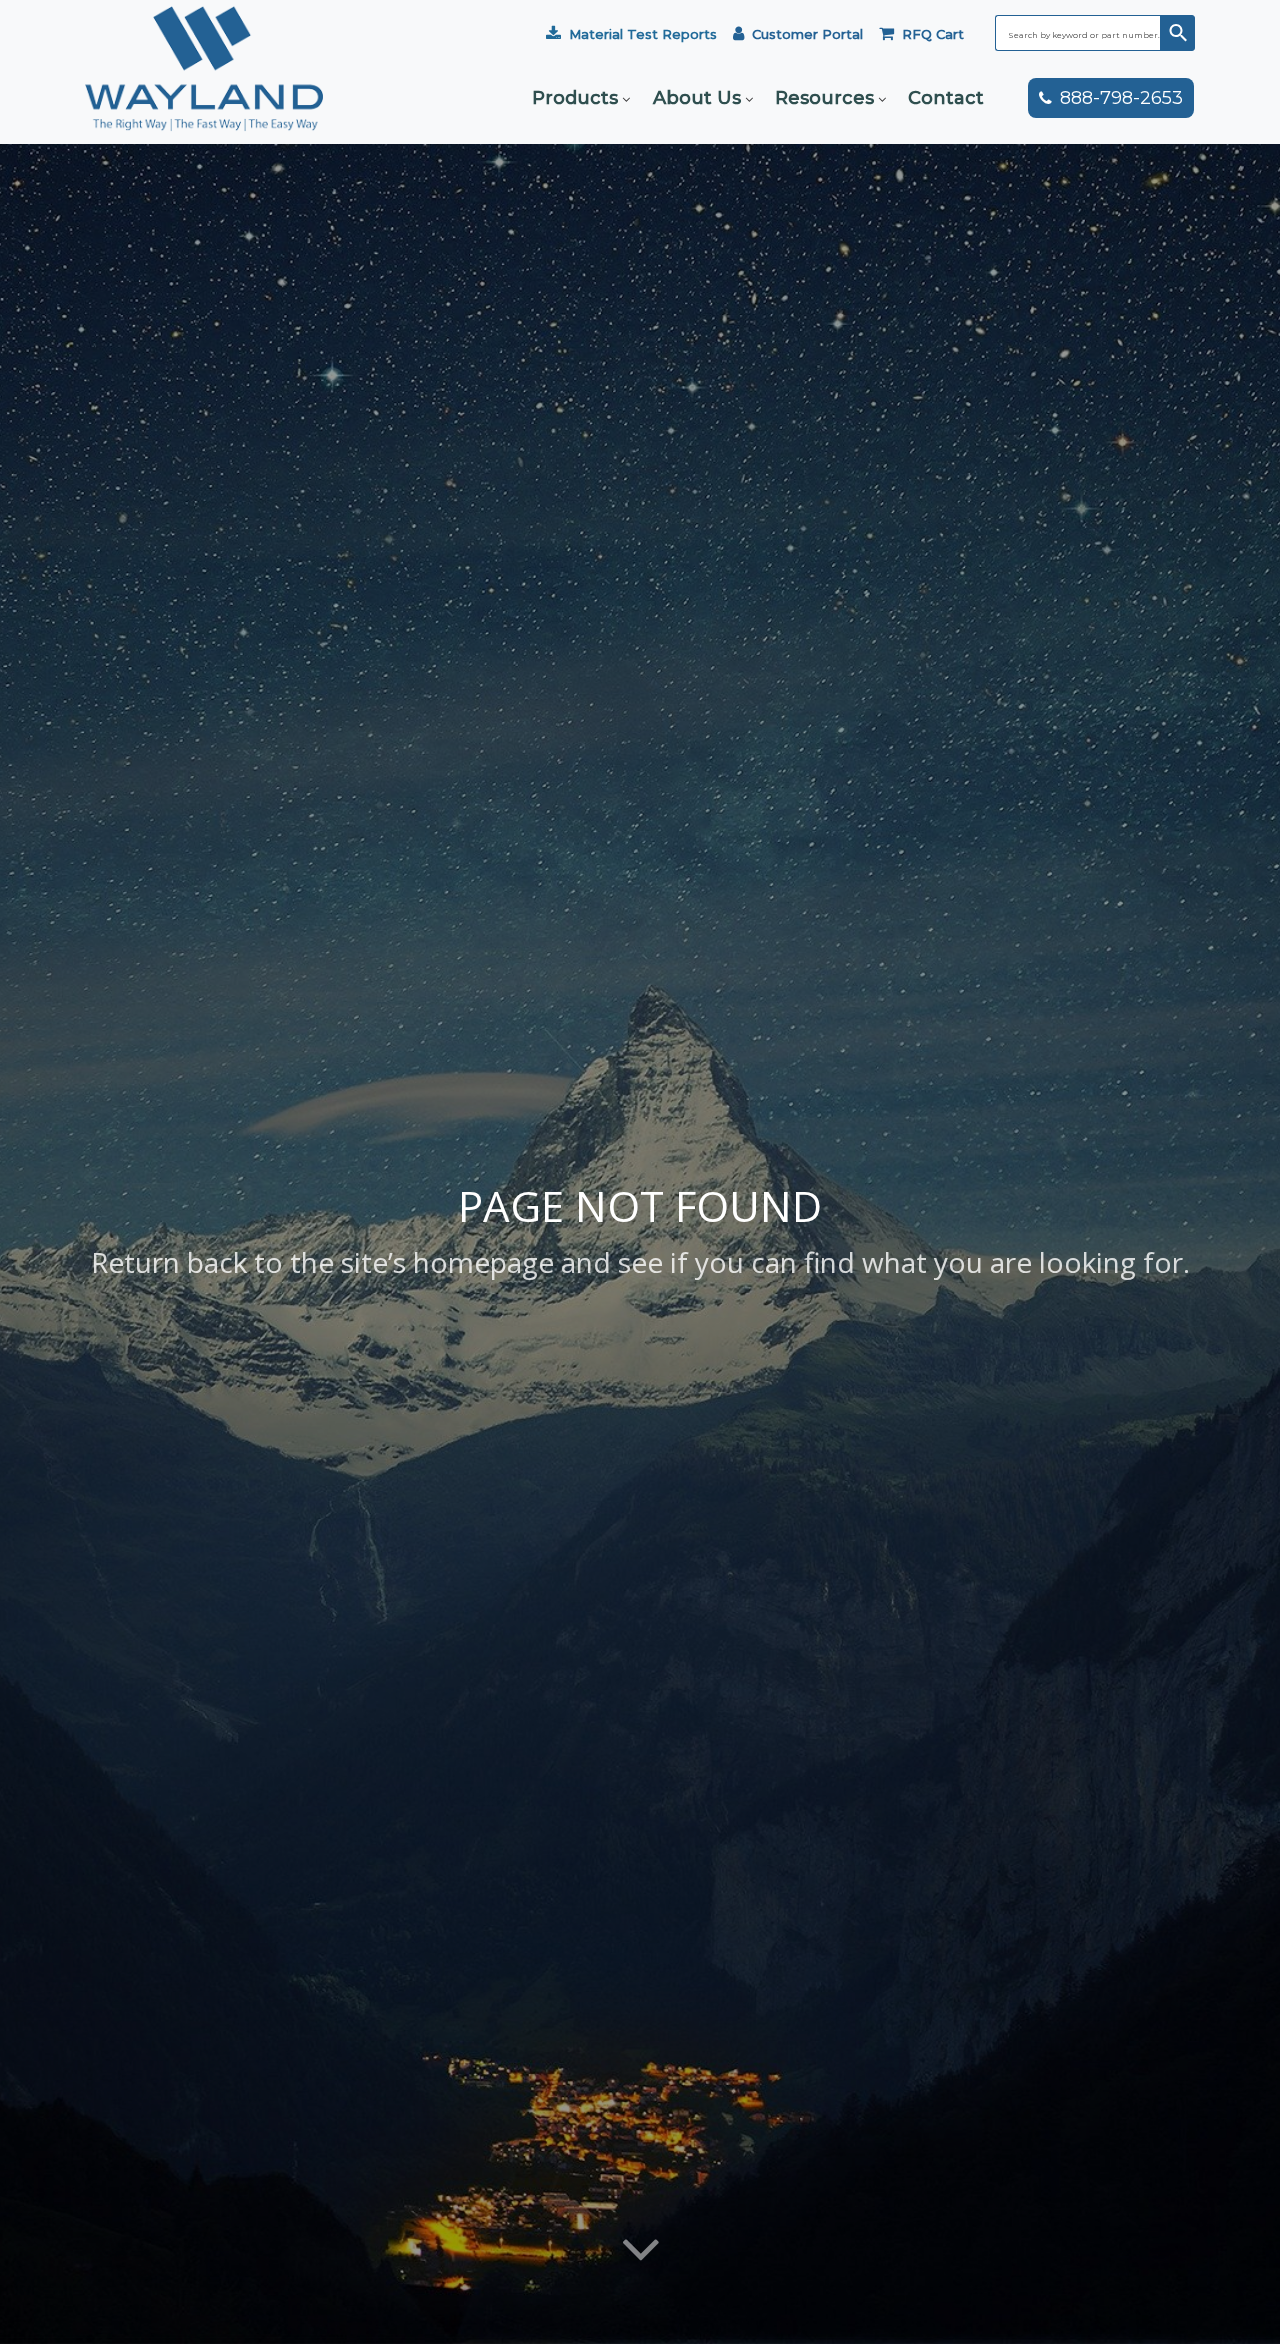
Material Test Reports (643, 34)
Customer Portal (807, 34)
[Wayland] (204, 98)
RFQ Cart (933, 34)
